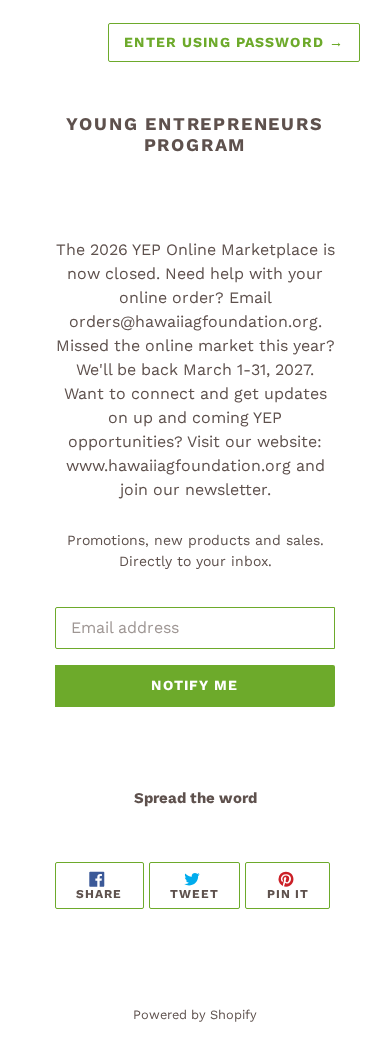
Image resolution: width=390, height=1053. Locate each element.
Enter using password (234, 42)
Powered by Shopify (195, 1014)
